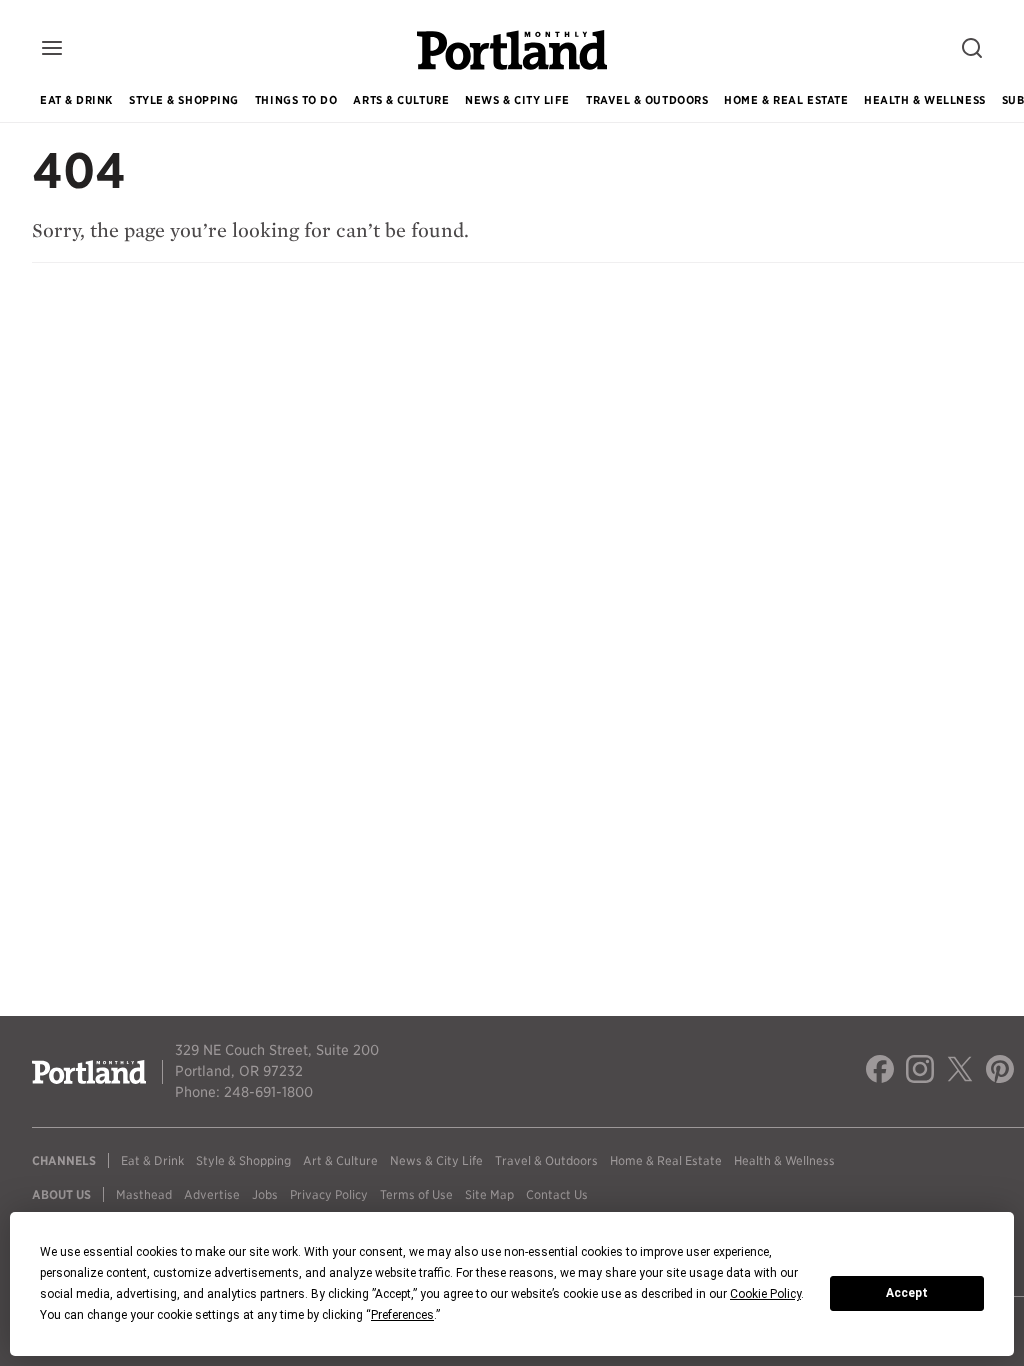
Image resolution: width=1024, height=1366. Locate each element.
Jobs (265, 1194)
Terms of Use (416, 1194)
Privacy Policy (329, 1194)
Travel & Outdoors (647, 100)
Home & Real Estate (786, 100)
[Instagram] (920, 1072)
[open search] (972, 49)
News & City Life (517, 100)
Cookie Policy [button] (765, 1294)
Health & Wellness (924, 100)
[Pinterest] (1000, 1072)
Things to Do (296, 100)
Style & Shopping (184, 100)
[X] (960, 1072)
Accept (907, 1293)
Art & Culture (340, 1160)
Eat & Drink (76, 100)
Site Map (489, 1194)
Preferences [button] (402, 1315)
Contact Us (557, 1194)
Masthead (144, 1194)
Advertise (212, 1194)
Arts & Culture (401, 100)
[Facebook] (880, 1072)
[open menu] (52, 49)
